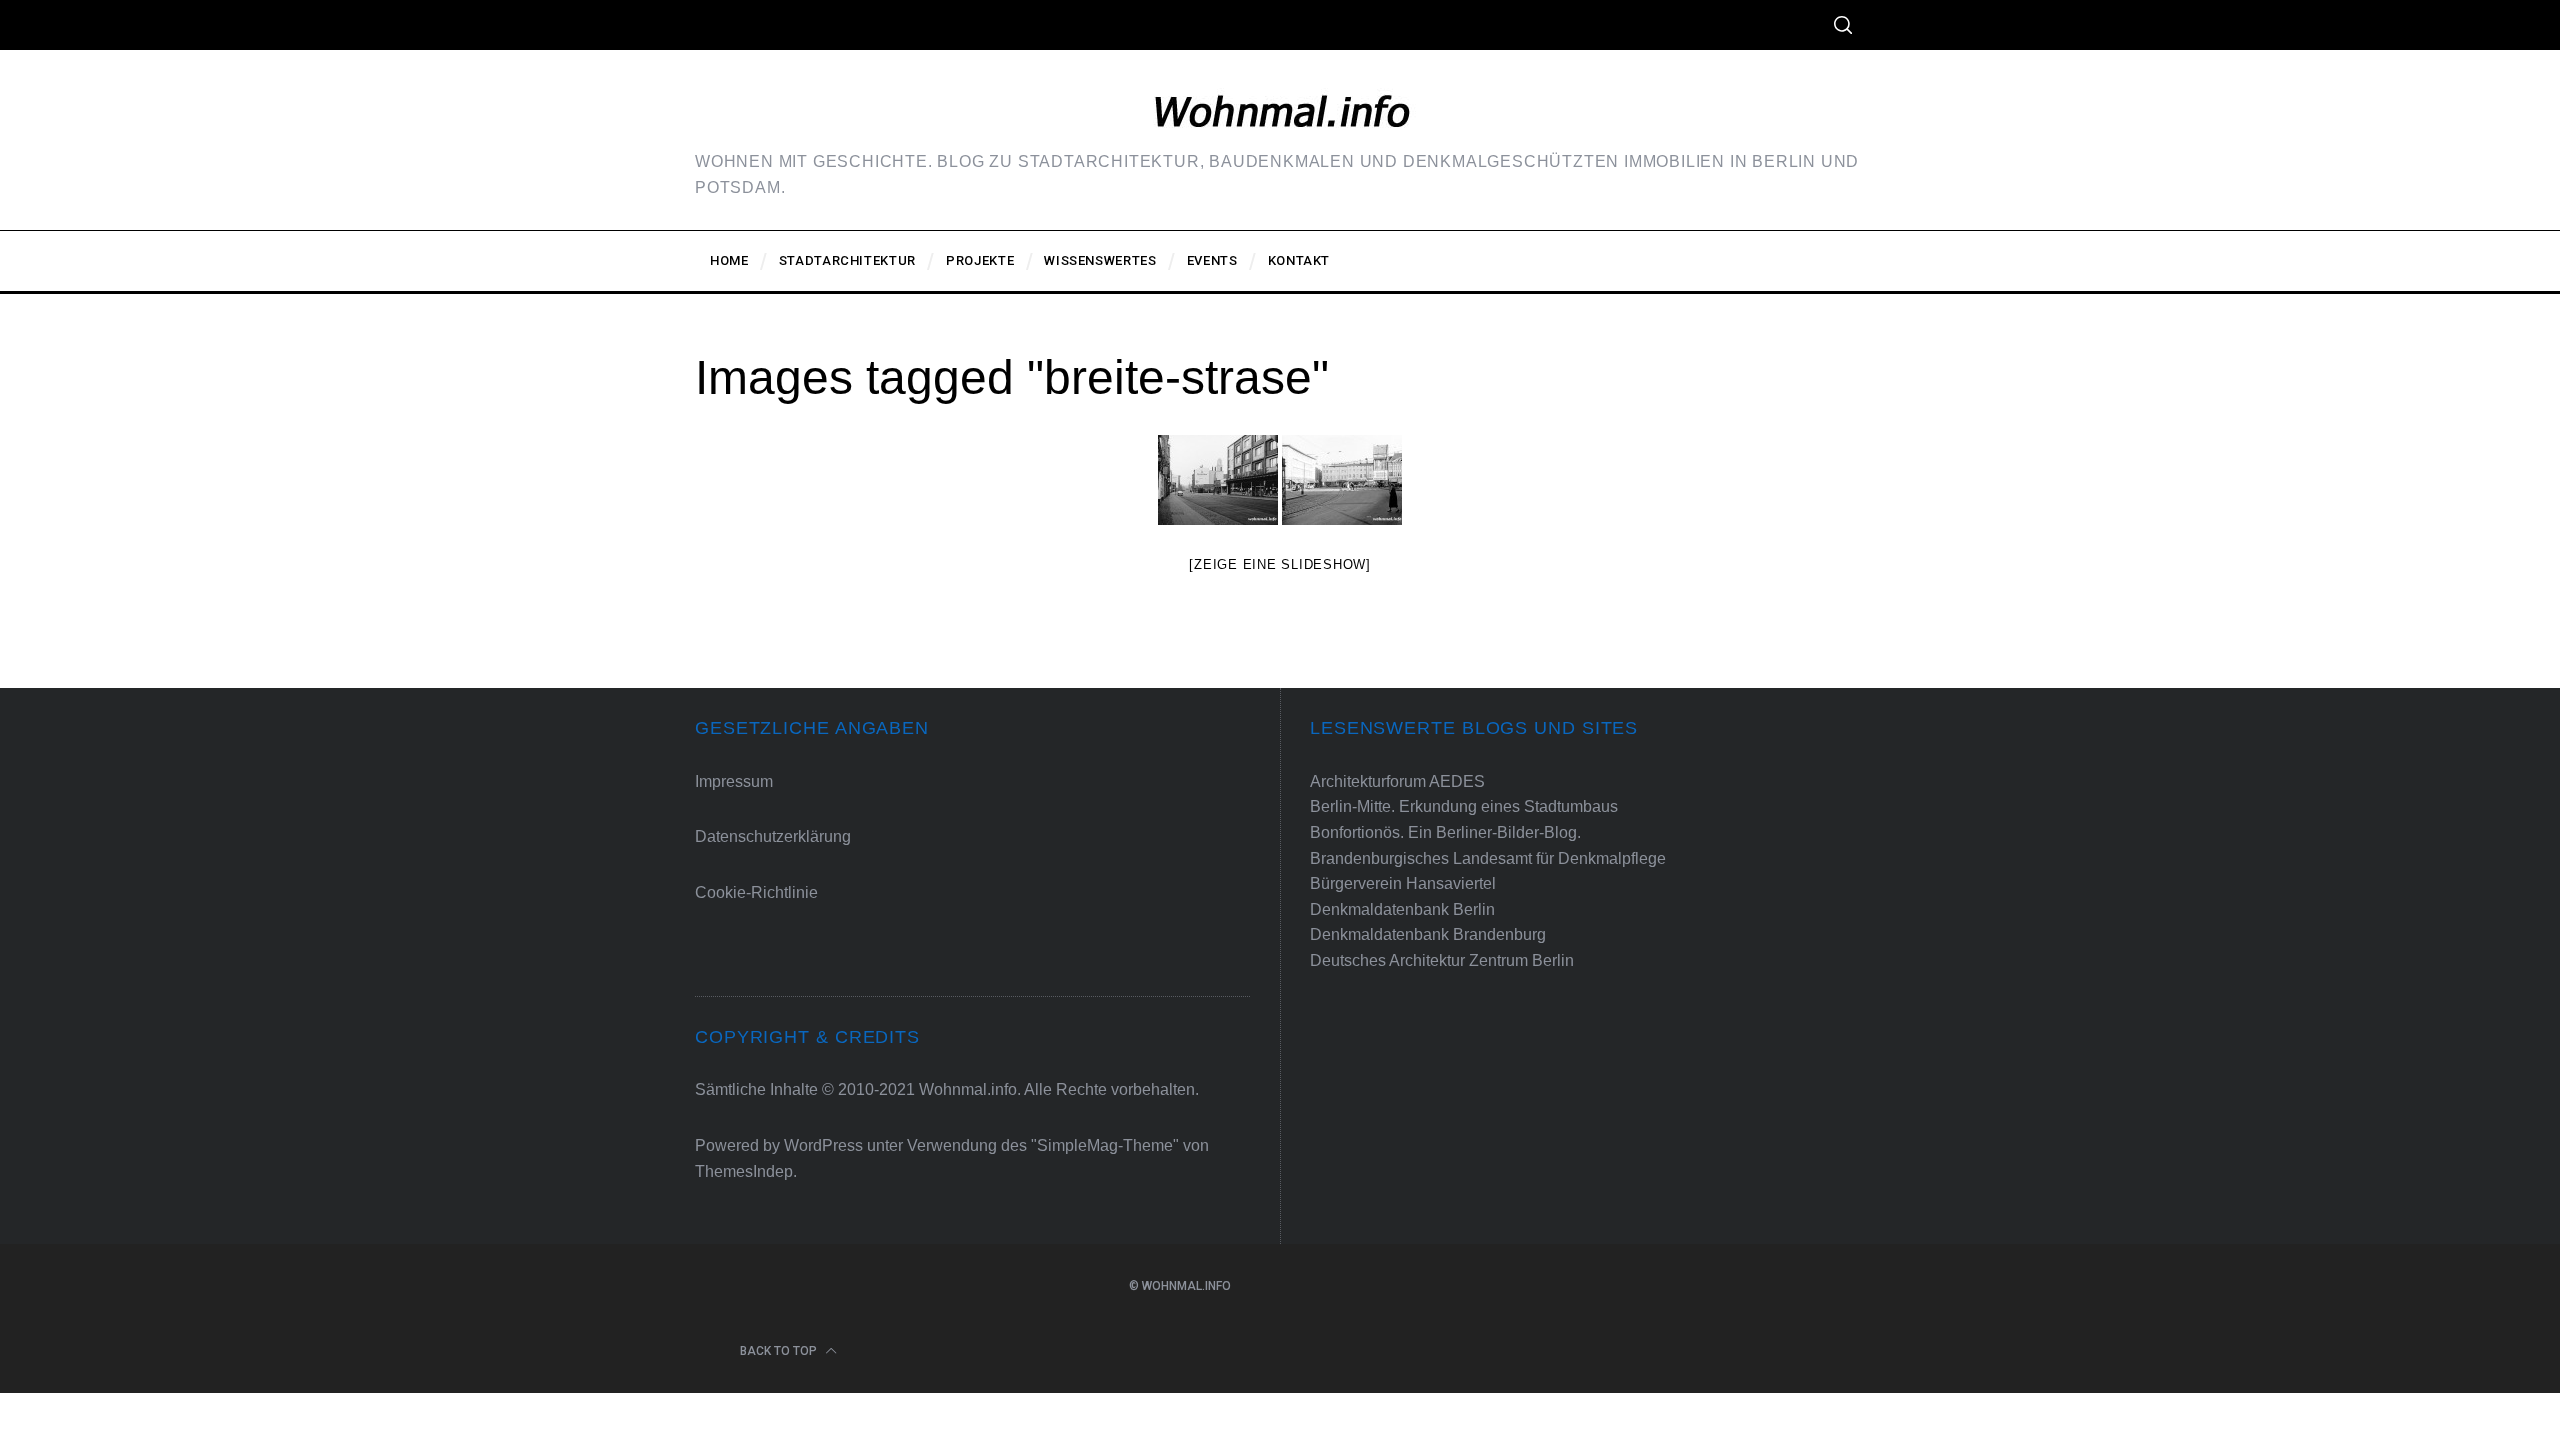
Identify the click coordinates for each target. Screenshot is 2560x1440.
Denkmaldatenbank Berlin (1402, 909)
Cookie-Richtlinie (756, 892)
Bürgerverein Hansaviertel (1403, 883)
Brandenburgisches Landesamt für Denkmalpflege (1488, 858)
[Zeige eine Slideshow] (1280, 564)
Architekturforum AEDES (1397, 781)
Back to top (780, 1351)
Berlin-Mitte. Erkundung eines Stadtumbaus (1464, 806)
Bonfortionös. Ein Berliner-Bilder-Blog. (1445, 832)
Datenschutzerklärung (773, 836)
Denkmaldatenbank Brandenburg (1428, 934)
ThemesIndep (744, 1171)
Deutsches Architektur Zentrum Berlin (1442, 960)
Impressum (734, 781)
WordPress (823, 1145)
